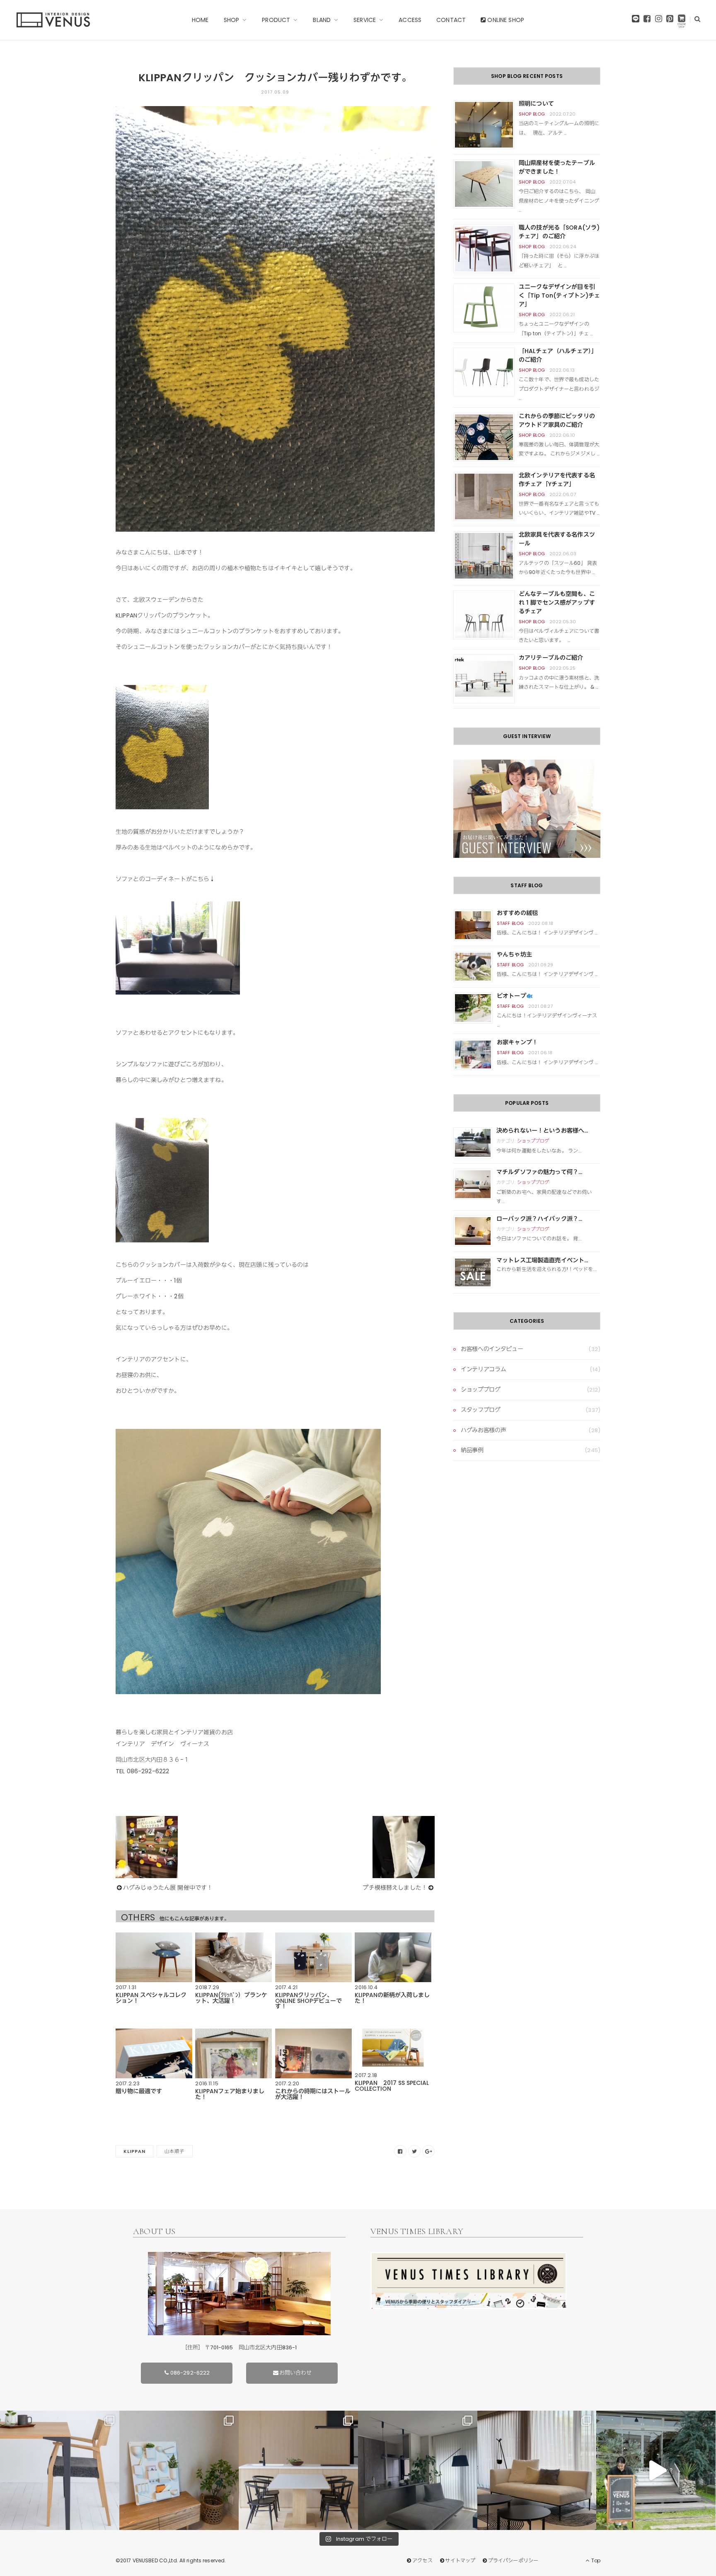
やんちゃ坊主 (514, 954)
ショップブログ (533, 1141)
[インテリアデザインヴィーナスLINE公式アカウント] (636, 21)
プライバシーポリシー (513, 2560)
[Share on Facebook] (400, 2151)
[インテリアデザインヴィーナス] (53, 20)
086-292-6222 (190, 2373)
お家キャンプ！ (517, 1042)
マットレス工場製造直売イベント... (542, 1260)
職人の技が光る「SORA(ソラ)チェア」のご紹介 (559, 232)
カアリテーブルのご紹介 (551, 658)
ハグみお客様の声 (483, 1430)
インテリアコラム (483, 1369)
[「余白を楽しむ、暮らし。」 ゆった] (418, 2470)
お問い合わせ (296, 2373)
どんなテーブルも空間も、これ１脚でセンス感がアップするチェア (557, 603)
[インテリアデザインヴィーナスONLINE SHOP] (682, 21)
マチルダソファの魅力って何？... (539, 1172)
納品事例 (472, 1450)
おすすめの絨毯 (517, 913)
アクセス (422, 2560)
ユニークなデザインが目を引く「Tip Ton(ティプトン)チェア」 (560, 295)
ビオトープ (512, 996)
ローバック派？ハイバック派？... (539, 1219)
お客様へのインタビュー (492, 1349)
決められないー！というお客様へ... (542, 1131)
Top (595, 2560)
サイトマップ (460, 2560)
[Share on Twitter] (414, 2151)
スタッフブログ (481, 1410)
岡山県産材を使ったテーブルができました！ (557, 167)
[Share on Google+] (428, 2151)
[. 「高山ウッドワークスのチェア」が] (298, 2470)
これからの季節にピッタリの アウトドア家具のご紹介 (557, 420)
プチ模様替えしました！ (395, 1888)
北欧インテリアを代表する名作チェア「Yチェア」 (557, 480)
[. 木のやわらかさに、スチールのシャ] (60, 2470)
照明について (536, 104)
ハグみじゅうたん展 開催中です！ (168, 1888)
